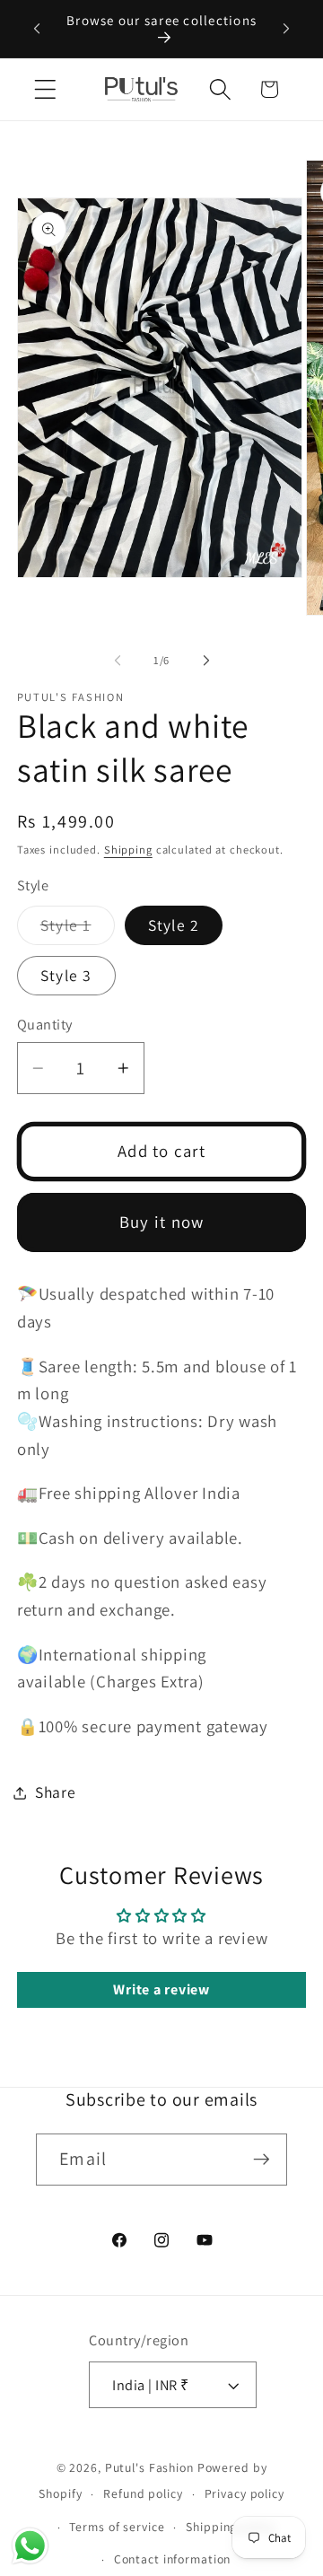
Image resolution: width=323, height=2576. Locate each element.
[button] (45, 89)
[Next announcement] (286, 29)
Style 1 (78, 929)
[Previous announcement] (37, 29)
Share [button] (56, 1792)
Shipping (128, 850)
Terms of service (117, 2527)
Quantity (45, 1024)
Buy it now (162, 1222)
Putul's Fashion (149, 2467)
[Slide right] (206, 661)
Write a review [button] (161, 1989)
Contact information (173, 2559)
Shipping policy (230, 2527)
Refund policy (143, 2493)
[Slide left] (118, 661)
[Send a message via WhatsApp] (30, 2546)
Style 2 (174, 925)
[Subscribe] (262, 2160)
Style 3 (66, 975)
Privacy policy (244, 2493)
